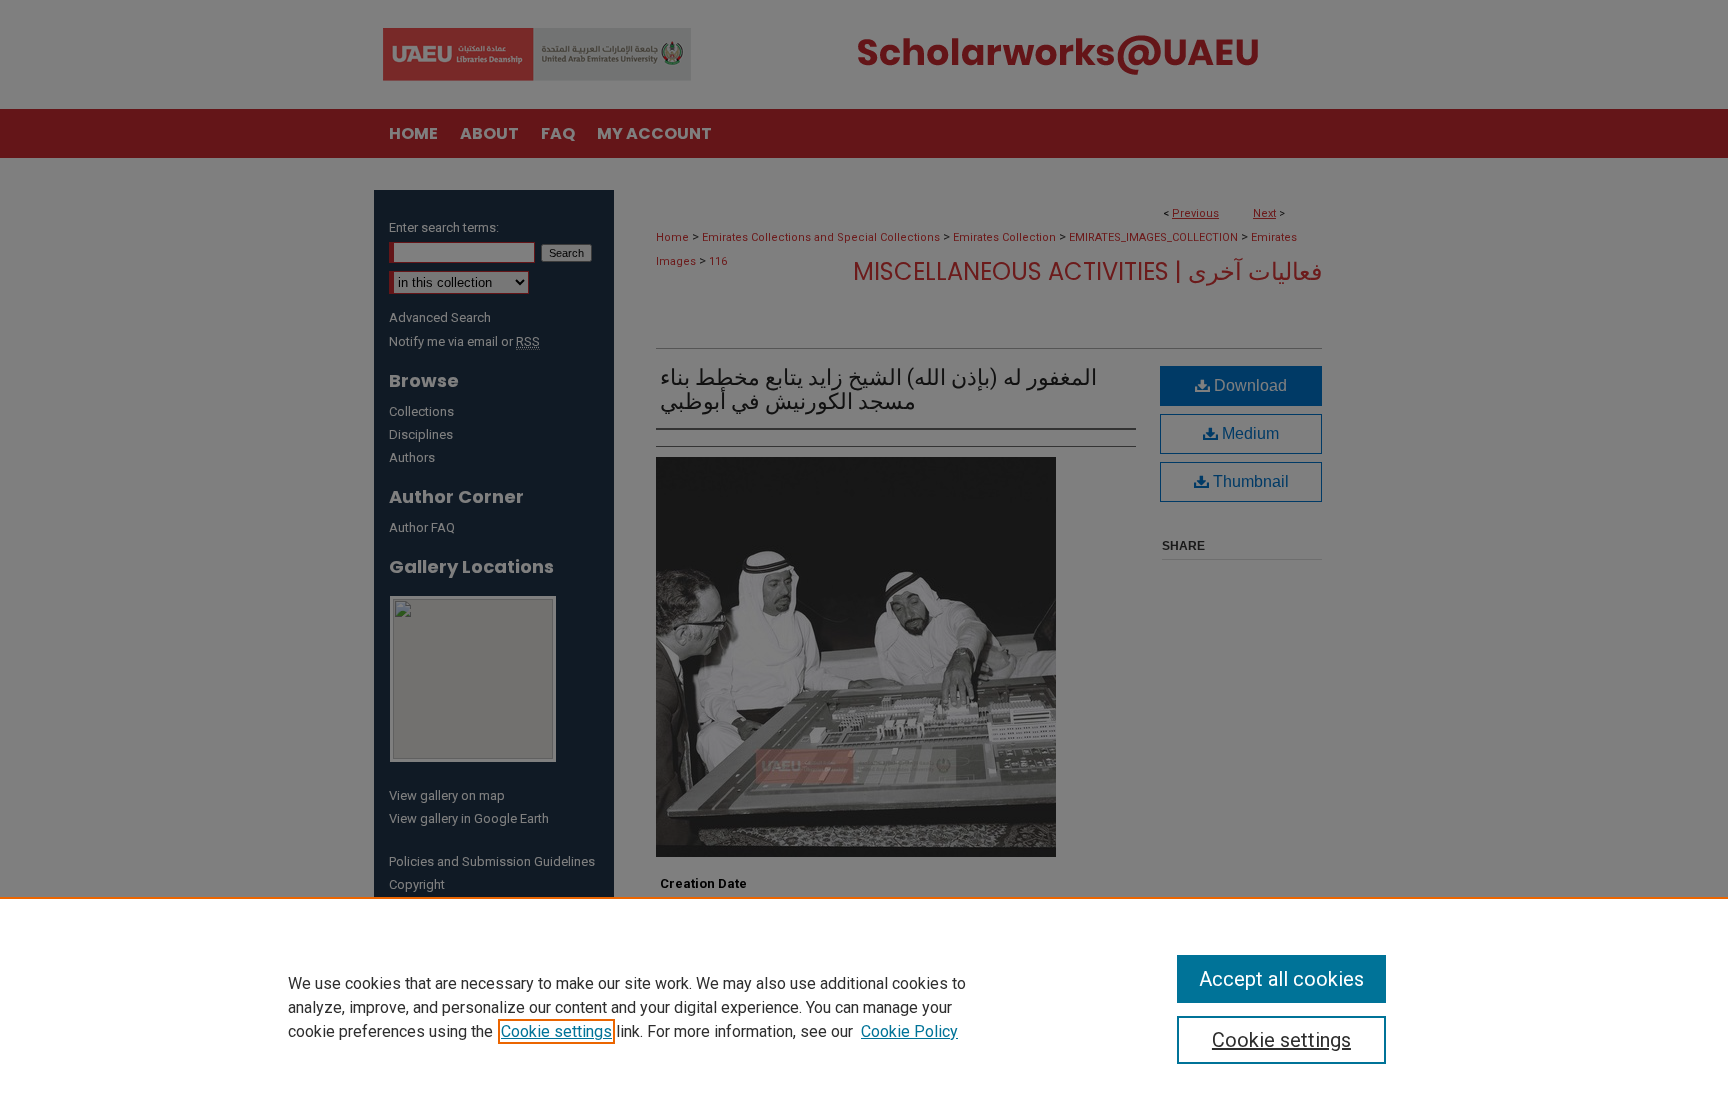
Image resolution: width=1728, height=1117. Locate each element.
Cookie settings (556, 1031)
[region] (864, 1007)
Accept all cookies (1281, 979)
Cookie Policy (909, 1031)
